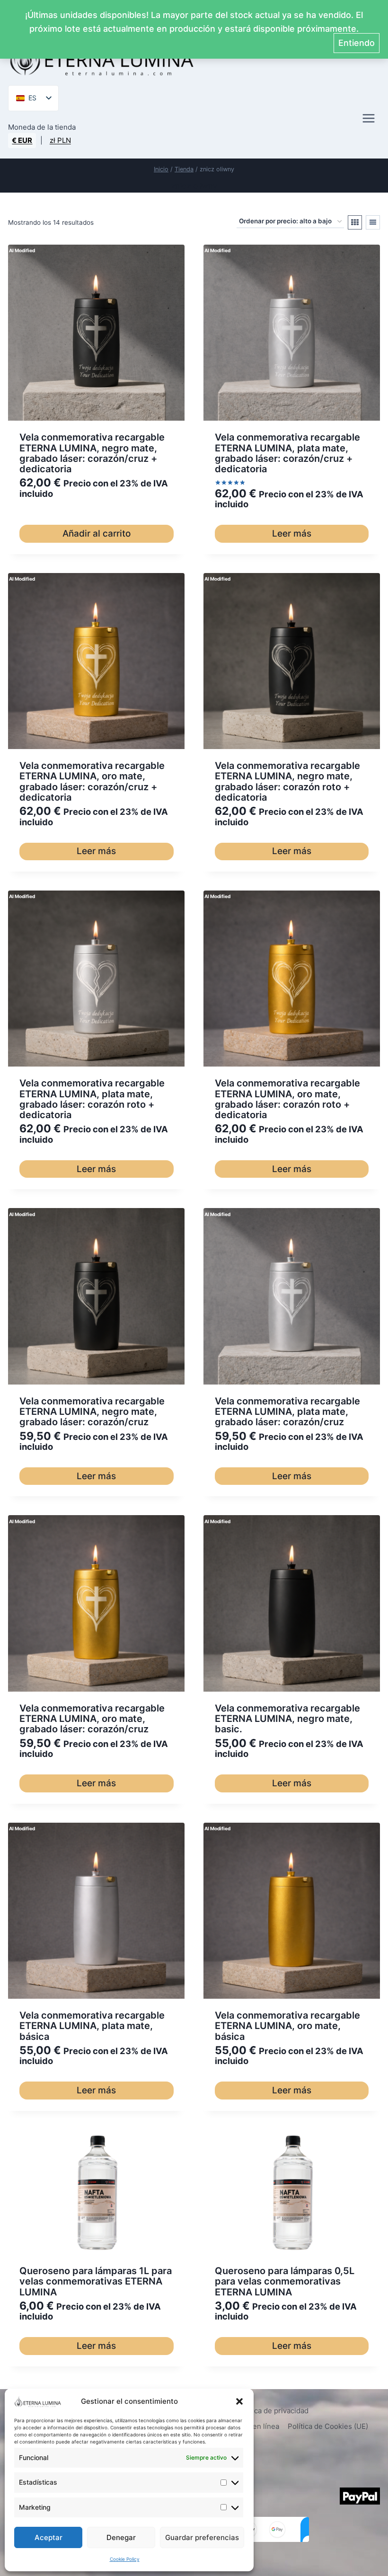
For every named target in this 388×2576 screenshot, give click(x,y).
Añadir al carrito (97, 534)
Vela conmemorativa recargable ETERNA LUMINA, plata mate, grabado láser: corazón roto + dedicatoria (92, 1099)
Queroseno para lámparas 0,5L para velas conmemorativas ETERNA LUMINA (285, 2281)
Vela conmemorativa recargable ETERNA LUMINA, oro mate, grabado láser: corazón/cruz (92, 1719)
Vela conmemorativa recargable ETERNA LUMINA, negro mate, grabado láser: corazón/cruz (92, 1412)
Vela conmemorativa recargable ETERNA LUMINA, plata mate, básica (92, 2026)
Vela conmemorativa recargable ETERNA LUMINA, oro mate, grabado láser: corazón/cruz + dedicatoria (92, 781)
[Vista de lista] (373, 222)
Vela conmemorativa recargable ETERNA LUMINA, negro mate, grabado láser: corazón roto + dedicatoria (287, 781)
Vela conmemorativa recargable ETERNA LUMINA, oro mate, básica (287, 2026)
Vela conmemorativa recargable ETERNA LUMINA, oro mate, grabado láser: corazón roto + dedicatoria (287, 1099)
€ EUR (22, 140)
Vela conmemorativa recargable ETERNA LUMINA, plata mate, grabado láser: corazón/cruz (287, 1412)
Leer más (292, 534)
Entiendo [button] (357, 43)
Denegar (121, 2537)
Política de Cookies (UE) (328, 2426)
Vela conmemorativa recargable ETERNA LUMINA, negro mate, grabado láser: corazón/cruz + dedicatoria (92, 453)
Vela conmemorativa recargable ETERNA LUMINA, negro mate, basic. (287, 1719)
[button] (239, 2401)
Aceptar (48, 2537)
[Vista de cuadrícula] (355, 222)
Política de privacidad (273, 2411)
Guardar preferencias (202, 2537)
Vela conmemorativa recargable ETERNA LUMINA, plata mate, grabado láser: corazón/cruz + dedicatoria (287, 453)
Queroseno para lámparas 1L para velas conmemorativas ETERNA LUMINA (96, 2281)
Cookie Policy (125, 2559)
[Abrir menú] (369, 119)
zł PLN (60, 140)
